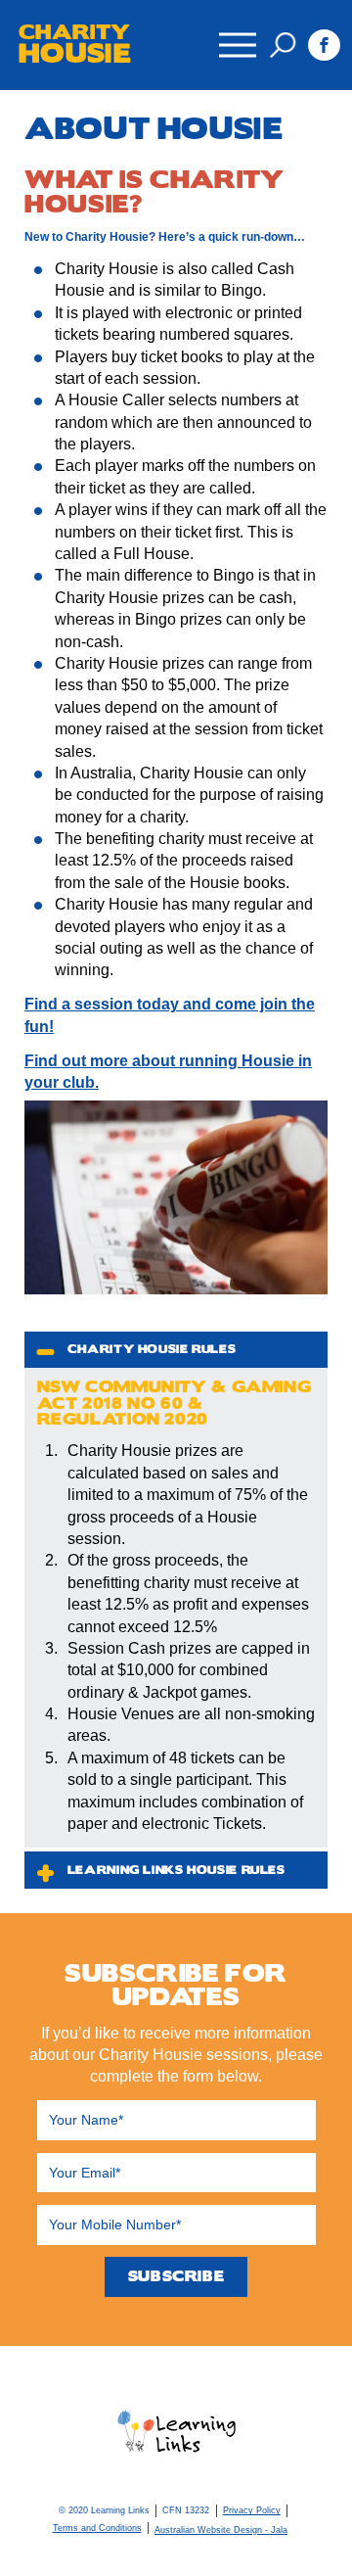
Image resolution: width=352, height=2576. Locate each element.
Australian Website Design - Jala (221, 2530)
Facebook (324, 46)
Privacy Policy (252, 2510)
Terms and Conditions (97, 2528)
